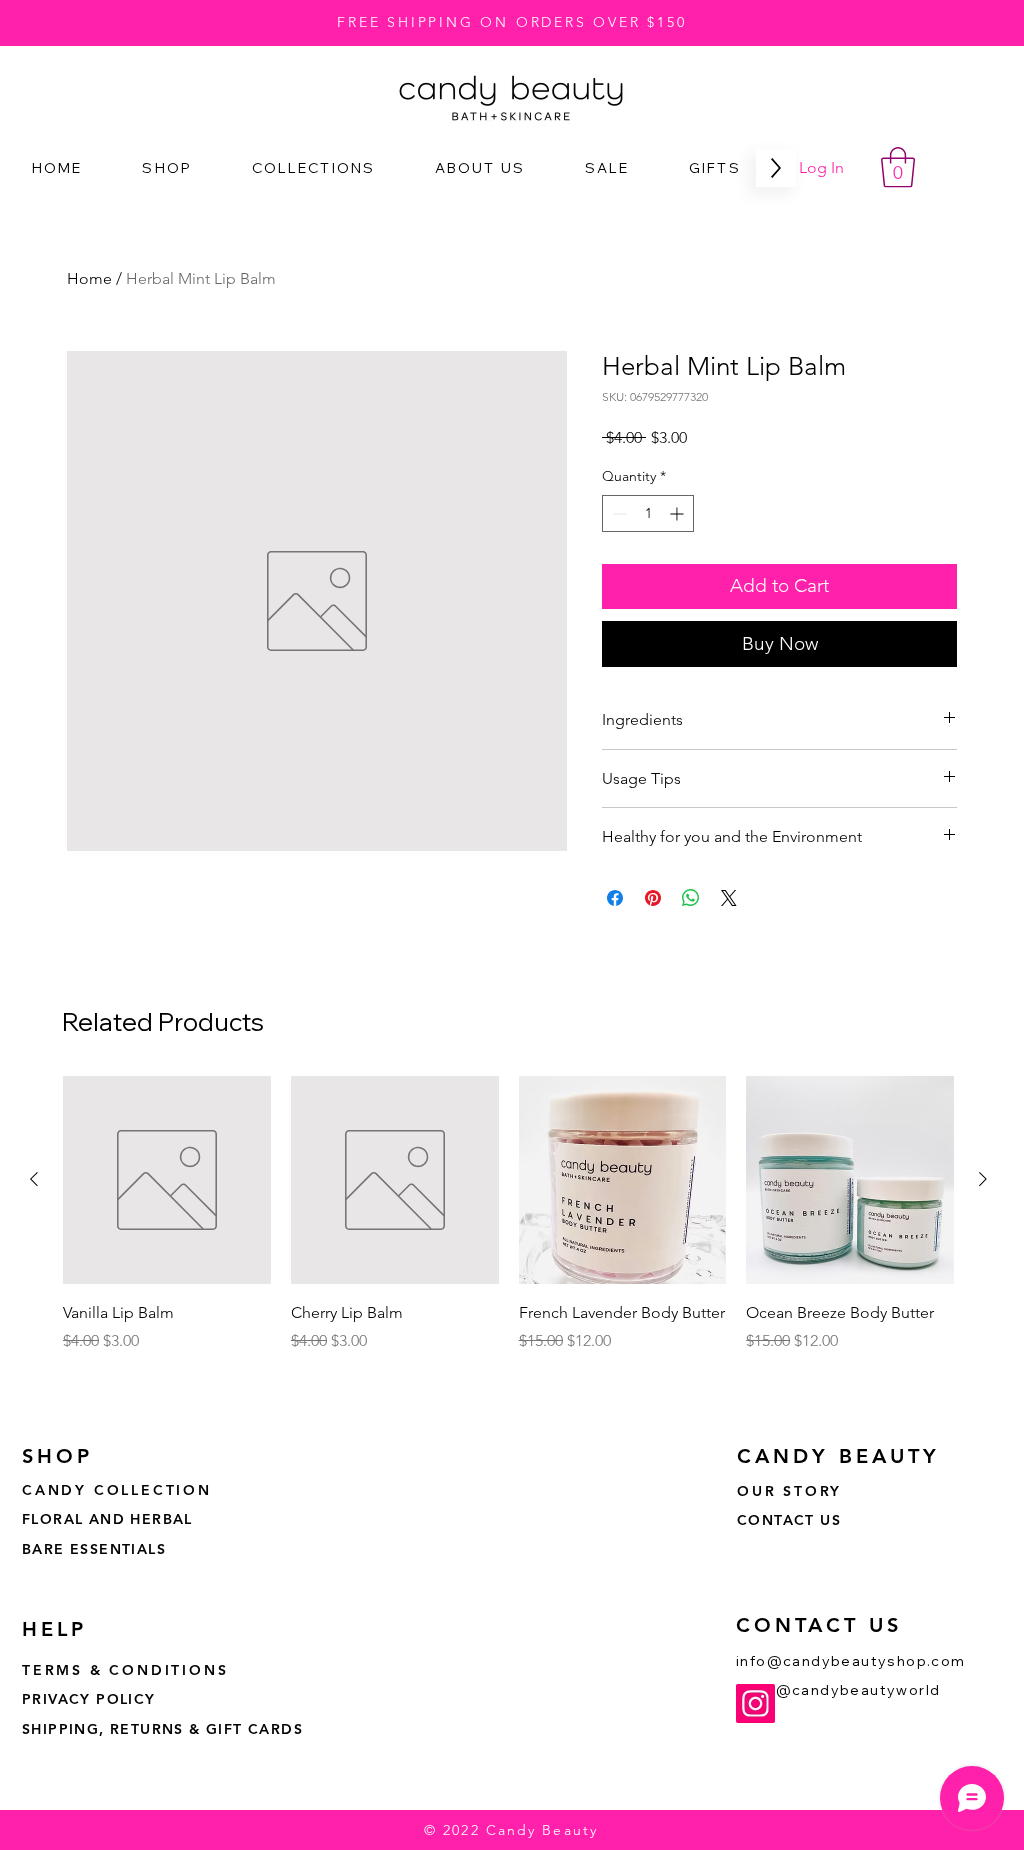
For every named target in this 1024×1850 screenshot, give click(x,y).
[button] (898, 167)
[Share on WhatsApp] (691, 898)
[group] (508, 1227)
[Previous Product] (34, 1179)
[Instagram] (755, 1703)
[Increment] (678, 513)
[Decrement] (617, 513)
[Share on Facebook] (615, 898)
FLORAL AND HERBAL (107, 1519)
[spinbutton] (648, 513)
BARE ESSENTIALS (94, 1549)
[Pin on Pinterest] (653, 898)
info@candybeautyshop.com (851, 1661)
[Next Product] (983, 1179)
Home (89, 278)
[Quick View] (167, 1180)
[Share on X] (729, 898)
